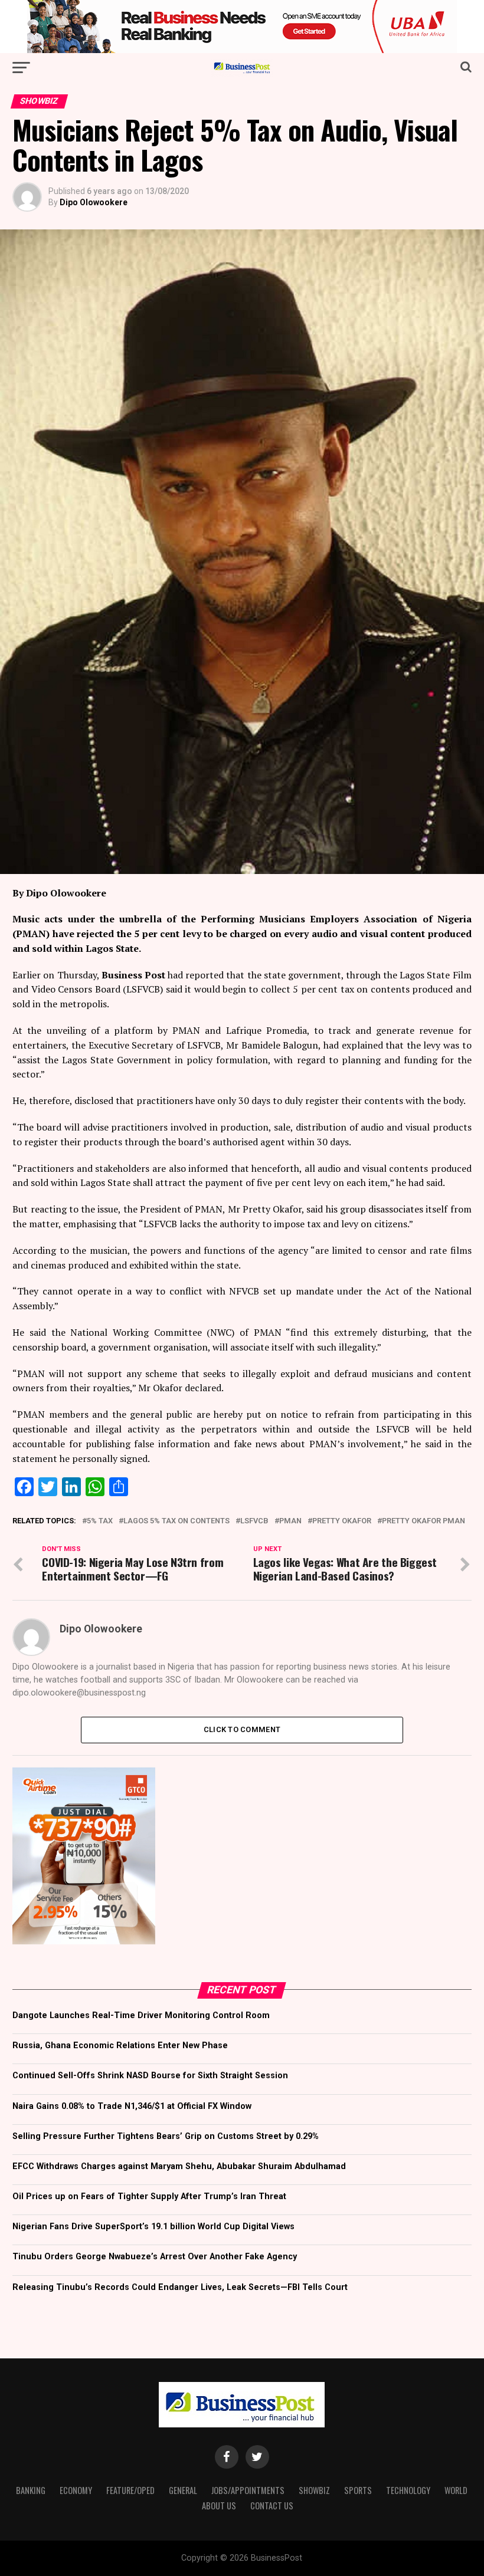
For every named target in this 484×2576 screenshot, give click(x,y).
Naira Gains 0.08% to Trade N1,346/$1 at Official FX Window (132, 2106)
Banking (31, 2490)
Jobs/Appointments (248, 2490)
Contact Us (272, 2506)
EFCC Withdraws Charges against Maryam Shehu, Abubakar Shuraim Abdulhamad (179, 2166)
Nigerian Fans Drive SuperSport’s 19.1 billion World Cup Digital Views (153, 2227)
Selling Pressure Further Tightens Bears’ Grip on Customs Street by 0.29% (166, 2136)
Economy (76, 2490)
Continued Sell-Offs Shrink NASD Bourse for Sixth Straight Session (150, 2076)
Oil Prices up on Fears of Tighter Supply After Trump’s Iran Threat (149, 2196)
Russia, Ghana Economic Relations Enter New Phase (120, 2046)
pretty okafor (342, 1521)
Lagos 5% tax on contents (176, 1521)
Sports (358, 2490)
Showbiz (314, 2490)
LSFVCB (254, 1521)
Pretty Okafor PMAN (423, 1521)
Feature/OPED (130, 2490)
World (456, 2490)
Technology (408, 2490)
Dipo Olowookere (94, 202)
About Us (219, 2506)
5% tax (100, 1521)
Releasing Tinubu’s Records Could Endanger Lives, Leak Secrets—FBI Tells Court (180, 2287)
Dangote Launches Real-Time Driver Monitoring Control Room (141, 2015)
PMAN (290, 1521)
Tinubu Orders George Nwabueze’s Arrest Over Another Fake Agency (155, 2257)
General (183, 2490)
